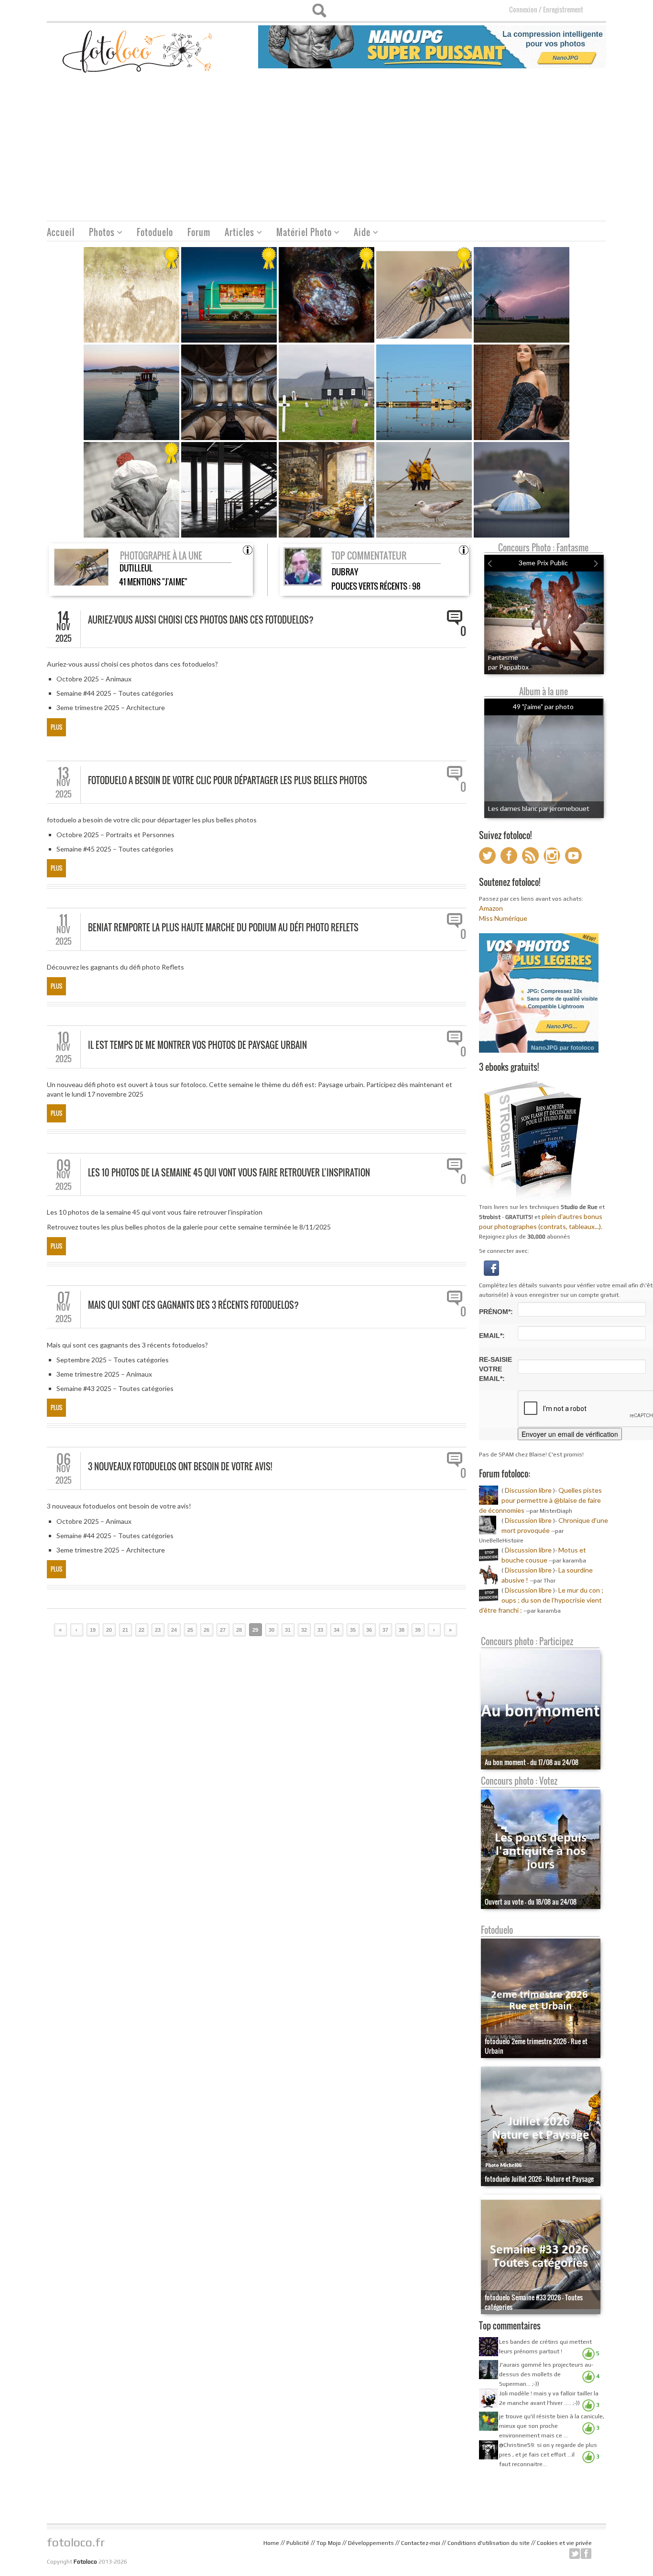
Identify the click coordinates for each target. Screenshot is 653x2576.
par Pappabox (508, 667)
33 (320, 1630)
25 (190, 1630)
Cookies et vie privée (564, 2543)
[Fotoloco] (138, 51)
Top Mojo (329, 2543)
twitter (575, 2554)
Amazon (491, 908)
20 (109, 1630)
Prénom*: (496, 1312)
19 (93, 1630)
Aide (359, 233)
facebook (586, 2554)
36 (369, 1630)
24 (174, 1630)
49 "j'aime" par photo (543, 706)
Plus (56, 727)
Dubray (345, 572)
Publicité (298, 2543)
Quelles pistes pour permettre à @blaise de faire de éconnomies (540, 1500)
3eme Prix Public (543, 563)
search (319, 11)
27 (223, 1630)
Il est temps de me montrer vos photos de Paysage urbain (197, 1045)
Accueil (61, 232)
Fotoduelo (155, 232)
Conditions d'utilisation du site (489, 2543)
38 (402, 1630)
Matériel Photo (300, 233)
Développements (371, 2543)
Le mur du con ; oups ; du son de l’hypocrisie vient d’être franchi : (541, 1600)
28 (239, 1630)
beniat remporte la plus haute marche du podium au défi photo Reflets (223, 927)
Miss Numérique (503, 918)
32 (304, 1630)
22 (141, 1630)
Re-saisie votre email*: (495, 1369)
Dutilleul (136, 568)
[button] (491, 1267)
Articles (236, 233)
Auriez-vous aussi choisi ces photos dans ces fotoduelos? (201, 620)
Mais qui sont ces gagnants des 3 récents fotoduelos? (193, 1305)
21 (125, 1630)
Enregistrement (563, 9)
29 (255, 1630)
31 (288, 1630)
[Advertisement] (326, 149)
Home (271, 2543)
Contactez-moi (421, 2543)
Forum (199, 232)
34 (337, 1630)
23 (158, 1630)
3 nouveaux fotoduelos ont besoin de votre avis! (180, 1466)
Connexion (523, 9)
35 (353, 1630)
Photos (98, 233)
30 (272, 1630)
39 (418, 1630)
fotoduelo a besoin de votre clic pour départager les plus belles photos (228, 780)
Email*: (492, 1336)
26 (207, 1630)
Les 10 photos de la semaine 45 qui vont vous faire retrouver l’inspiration (229, 1173)
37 (385, 1630)
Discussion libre (528, 1490)
